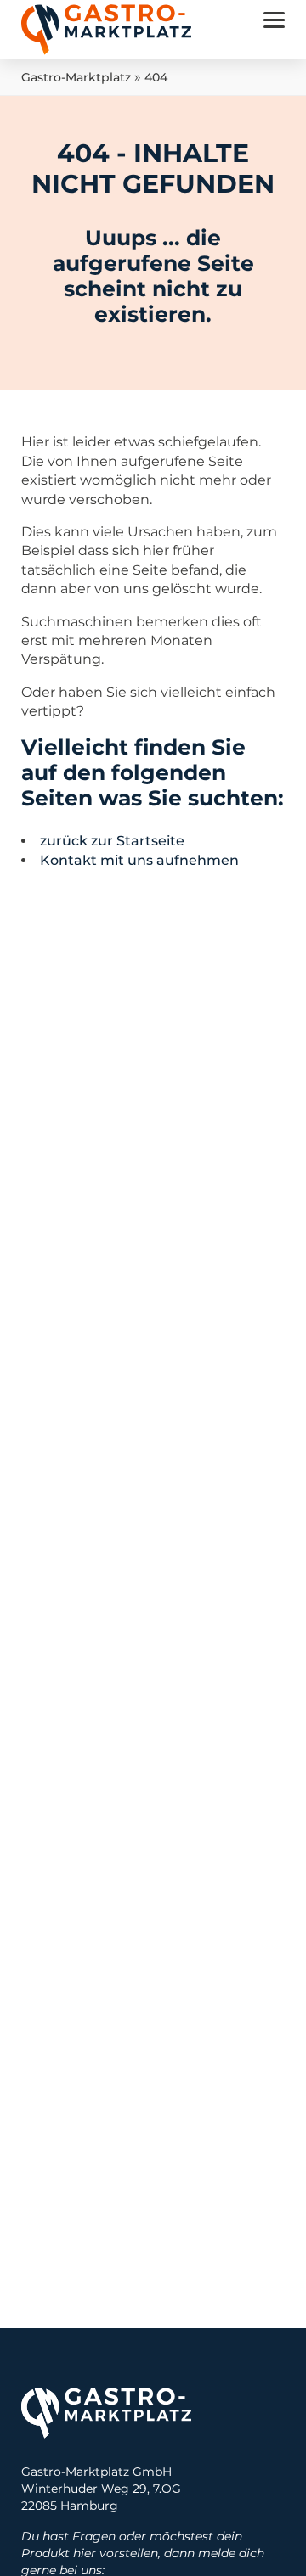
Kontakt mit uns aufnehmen (139, 860)
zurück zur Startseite (112, 841)
